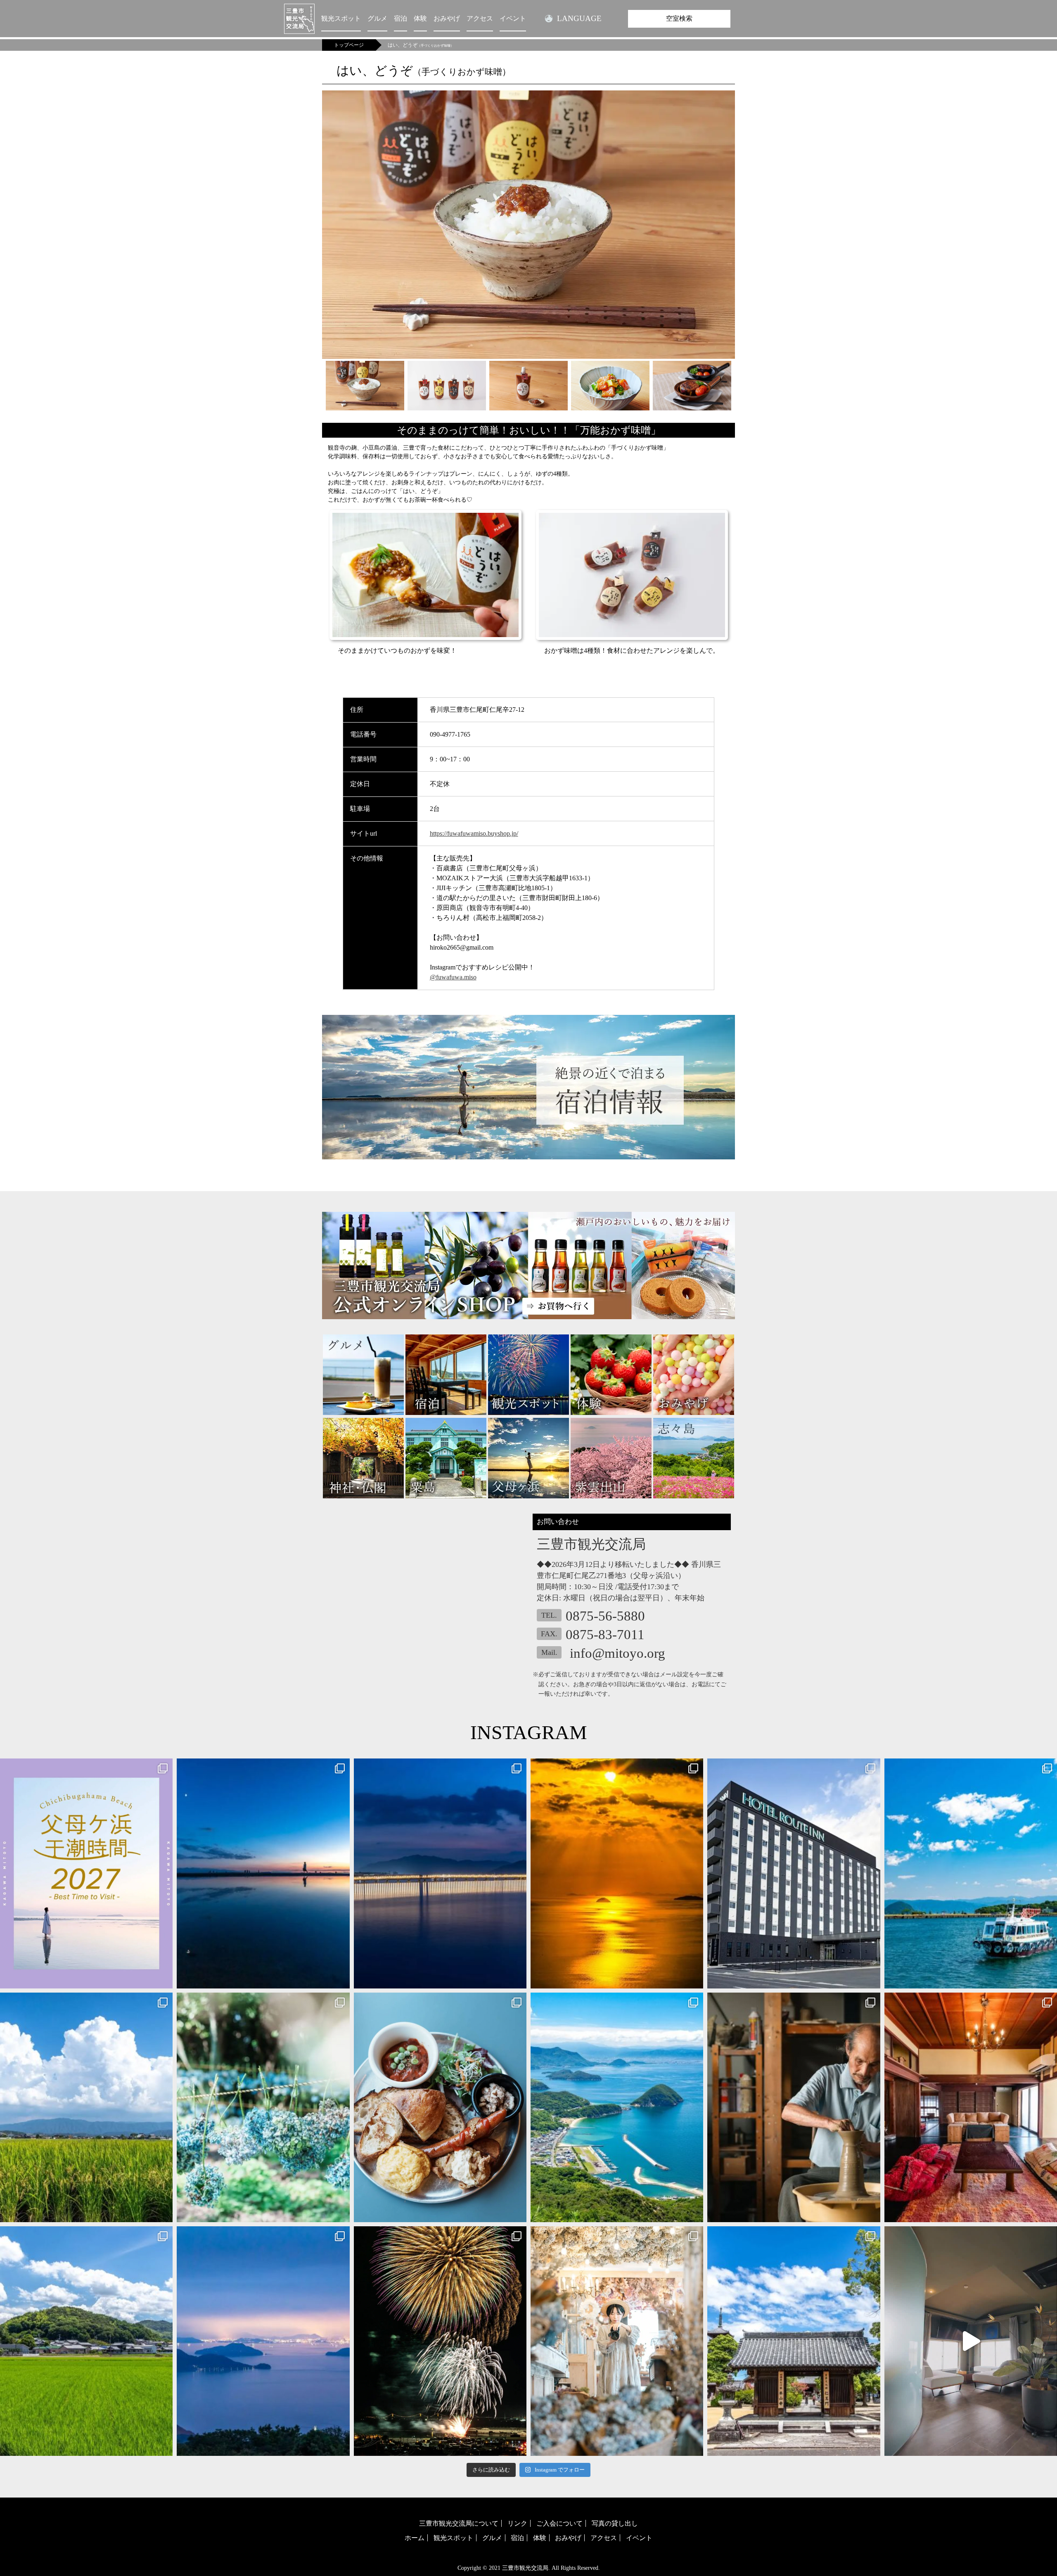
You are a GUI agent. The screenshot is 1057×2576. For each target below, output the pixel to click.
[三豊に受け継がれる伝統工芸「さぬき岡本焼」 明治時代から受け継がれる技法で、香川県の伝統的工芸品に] (794, 2107)
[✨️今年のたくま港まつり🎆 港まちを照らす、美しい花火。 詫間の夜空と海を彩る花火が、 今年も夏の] (440, 2341)
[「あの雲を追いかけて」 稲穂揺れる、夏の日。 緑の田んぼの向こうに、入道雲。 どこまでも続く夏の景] (86, 2107)
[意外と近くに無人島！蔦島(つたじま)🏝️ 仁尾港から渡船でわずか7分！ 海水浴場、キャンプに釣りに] (971, 1873)
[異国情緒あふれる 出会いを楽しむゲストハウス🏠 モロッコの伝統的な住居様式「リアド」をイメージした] (971, 2107)
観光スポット (341, 18)
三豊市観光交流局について (459, 2523)
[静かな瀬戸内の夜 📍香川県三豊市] (263, 2341)
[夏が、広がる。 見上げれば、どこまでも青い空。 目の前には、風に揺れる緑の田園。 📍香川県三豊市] (86, 2341)
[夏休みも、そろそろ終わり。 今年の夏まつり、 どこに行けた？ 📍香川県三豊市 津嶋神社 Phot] (440, 1873)
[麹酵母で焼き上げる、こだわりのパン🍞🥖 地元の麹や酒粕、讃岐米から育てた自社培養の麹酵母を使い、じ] (440, 2107)
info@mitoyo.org (617, 1653)
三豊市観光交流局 (525, 2568)
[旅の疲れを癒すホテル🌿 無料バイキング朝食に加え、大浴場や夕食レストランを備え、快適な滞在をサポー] (794, 1873)
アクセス (480, 18)
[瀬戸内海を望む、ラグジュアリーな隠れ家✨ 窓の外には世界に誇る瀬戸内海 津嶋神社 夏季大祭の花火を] (971, 2341)
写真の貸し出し (615, 2523)
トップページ (349, 45)
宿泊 (401, 18)
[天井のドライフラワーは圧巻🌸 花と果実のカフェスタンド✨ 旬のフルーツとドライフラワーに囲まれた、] (617, 2341)
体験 (420, 18)
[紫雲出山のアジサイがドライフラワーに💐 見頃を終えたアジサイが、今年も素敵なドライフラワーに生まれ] (263, 2107)
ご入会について (559, 2523)
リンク (517, 2523)
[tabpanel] (528, 225)
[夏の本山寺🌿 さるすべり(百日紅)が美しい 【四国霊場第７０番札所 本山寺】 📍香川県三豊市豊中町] (794, 2341)
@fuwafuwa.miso (453, 977)
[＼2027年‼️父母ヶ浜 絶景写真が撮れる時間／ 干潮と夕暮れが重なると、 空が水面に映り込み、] (86, 1873)
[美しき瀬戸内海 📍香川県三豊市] (617, 1873)
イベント (513, 18)
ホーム (415, 2538)
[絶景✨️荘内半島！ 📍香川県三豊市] (617, 2107)
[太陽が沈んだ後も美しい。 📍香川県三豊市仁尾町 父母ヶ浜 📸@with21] (263, 1873)
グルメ (377, 18)
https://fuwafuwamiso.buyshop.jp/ (474, 833)
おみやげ (447, 18)
